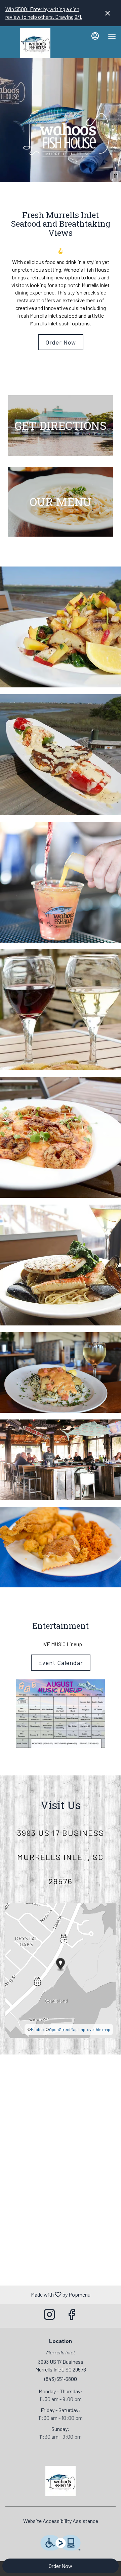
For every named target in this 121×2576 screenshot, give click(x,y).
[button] (61, 627)
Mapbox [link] (38, 2029)
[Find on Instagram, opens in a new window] (49, 2316)
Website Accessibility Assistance (61, 2521)
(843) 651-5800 (61, 2379)
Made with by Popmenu (48, 2294)
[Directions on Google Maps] (61, 1970)
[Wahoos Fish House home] (35, 43)
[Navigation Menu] (112, 36)
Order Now (61, 2566)
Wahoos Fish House (61, 2481)
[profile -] (95, 36)
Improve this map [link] (94, 2029)
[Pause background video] (116, 176)
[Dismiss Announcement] (108, 13)
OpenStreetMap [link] (63, 2029)
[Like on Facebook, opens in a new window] (72, 2316)
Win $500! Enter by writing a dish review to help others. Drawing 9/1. (44, 13)
